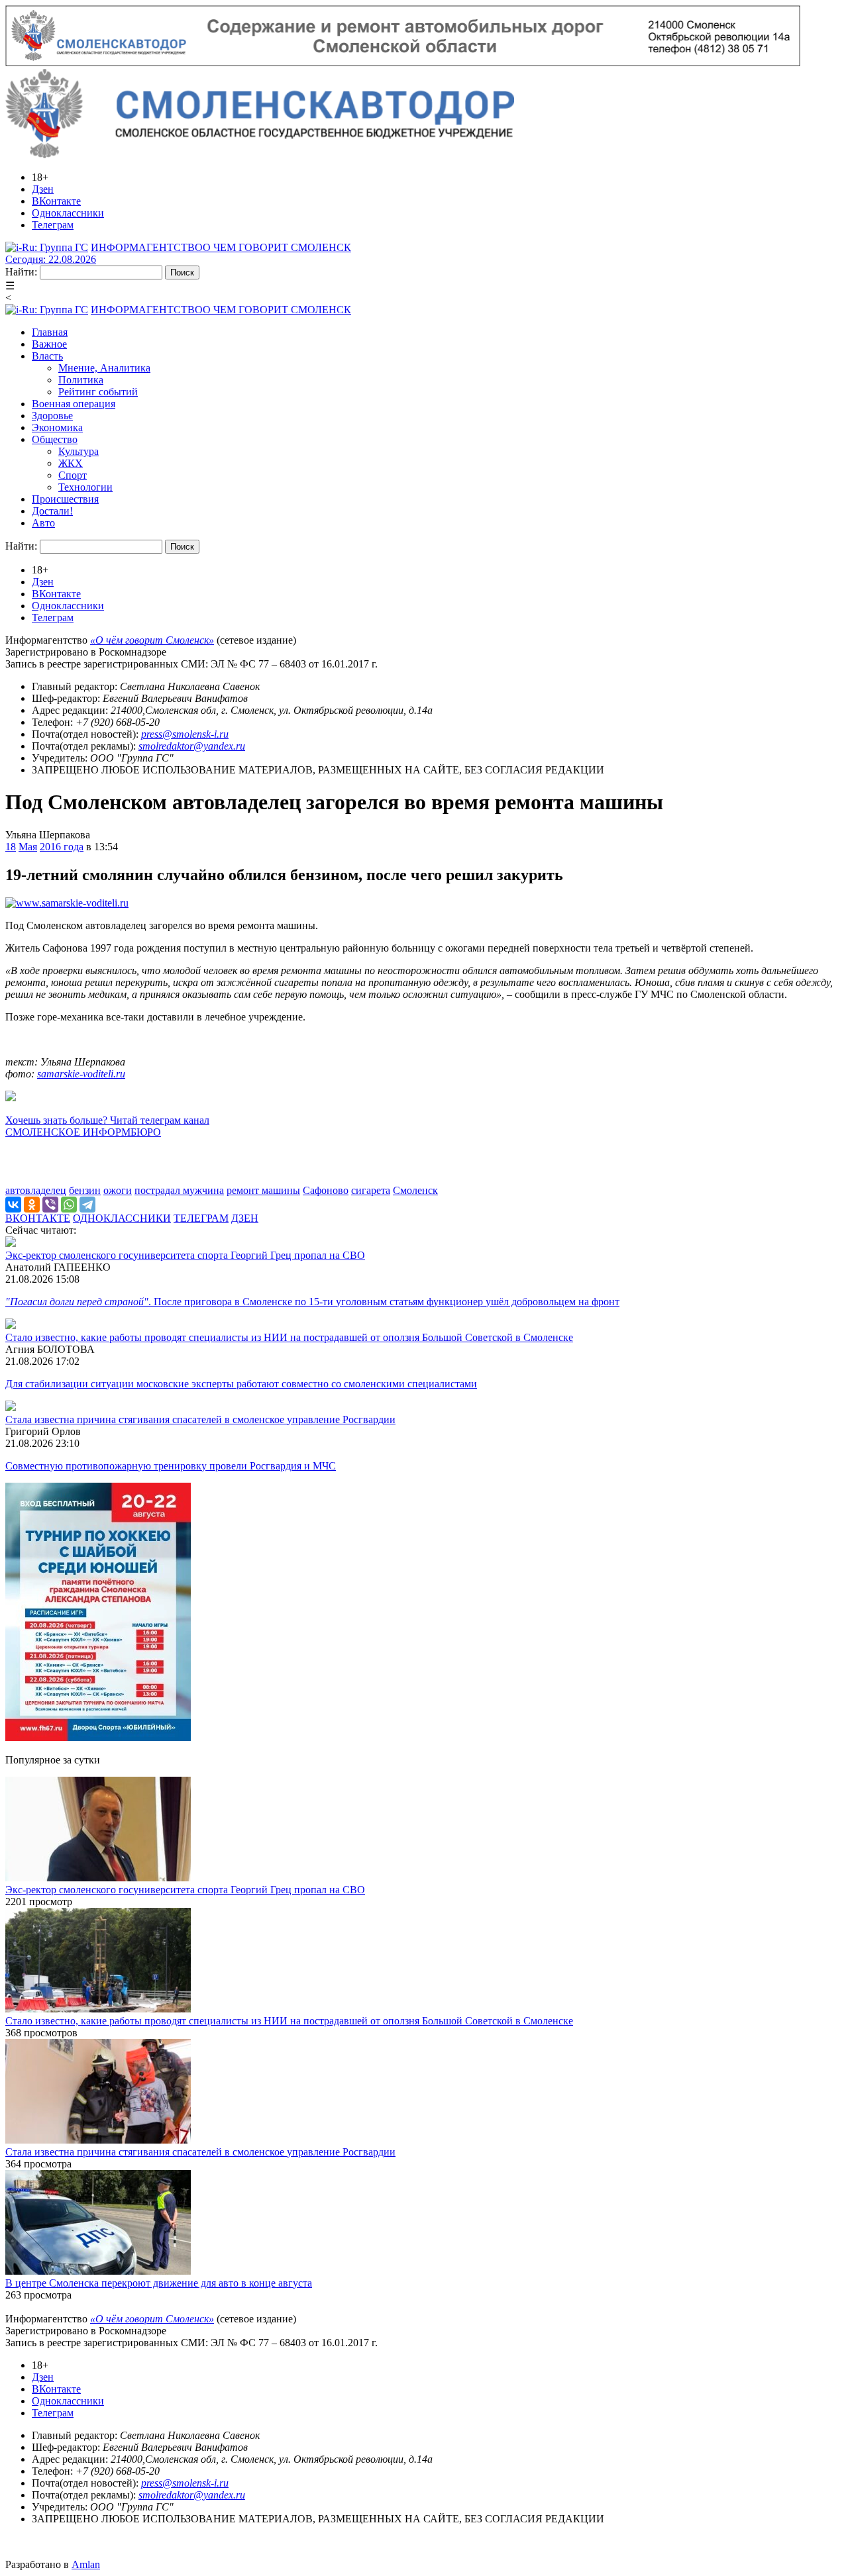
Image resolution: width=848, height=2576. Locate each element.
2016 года (62, 847)
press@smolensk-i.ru (185, 734)
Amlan (86, 2564)
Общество (55, 439)
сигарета (371, 1190)
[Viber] (50, 1205)
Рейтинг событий (98, 392)
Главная (50, 332)
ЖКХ (71, 463)
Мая (28, 847)
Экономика (57, 427)
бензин (85, 1190)
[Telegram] (87, 1205)
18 (11, 847)
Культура (79, 451)
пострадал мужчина (179, 1190)
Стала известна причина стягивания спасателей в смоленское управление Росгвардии (200, 1419)
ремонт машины (263, 1190)
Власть (47, 356)
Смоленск (415, 1190)
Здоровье (52, 416)
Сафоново (326, 1190)
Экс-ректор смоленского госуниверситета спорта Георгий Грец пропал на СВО (185, 1255)
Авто (43, 523)
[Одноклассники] (32, 1205)
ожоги (118, 1190)
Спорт (73, 475)
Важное (49, 344)
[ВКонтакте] (13, 1205)
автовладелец (36, 1190)
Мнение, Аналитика (104, 368)
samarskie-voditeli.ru (81, 1074)
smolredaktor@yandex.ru (192, 746)
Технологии (85, 487)
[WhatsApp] (69, 1205)
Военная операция (74, 404)
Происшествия (65, 499)
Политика (81, 380)
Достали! (52, 511)
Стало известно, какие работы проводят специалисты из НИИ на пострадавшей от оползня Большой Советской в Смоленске (289, 1337)
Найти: (21, 272)
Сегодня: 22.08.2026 (51, 259)
